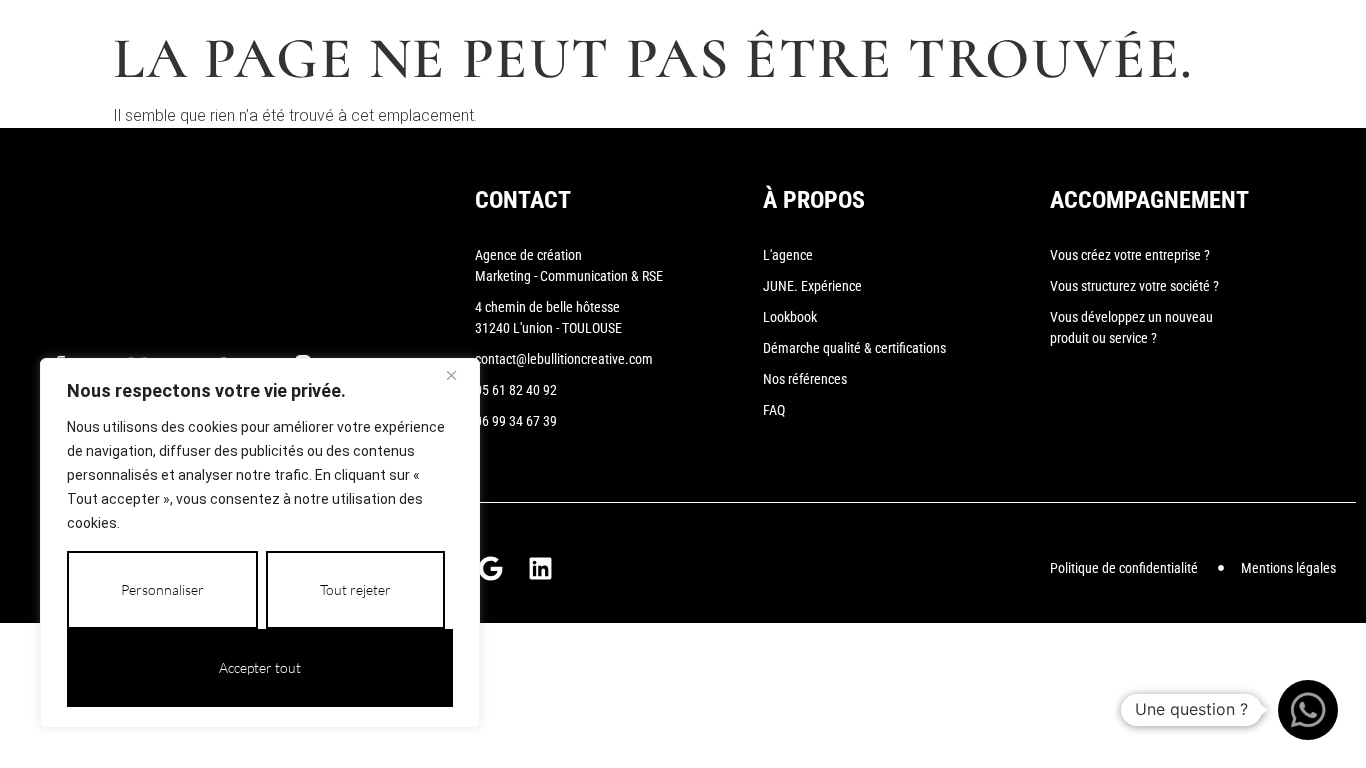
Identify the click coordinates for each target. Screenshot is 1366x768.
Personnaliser (162, 589)
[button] (1308, 710)
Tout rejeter (355, 589)
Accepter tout (260, 667)
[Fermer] (459, 375)
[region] (260, 543)
